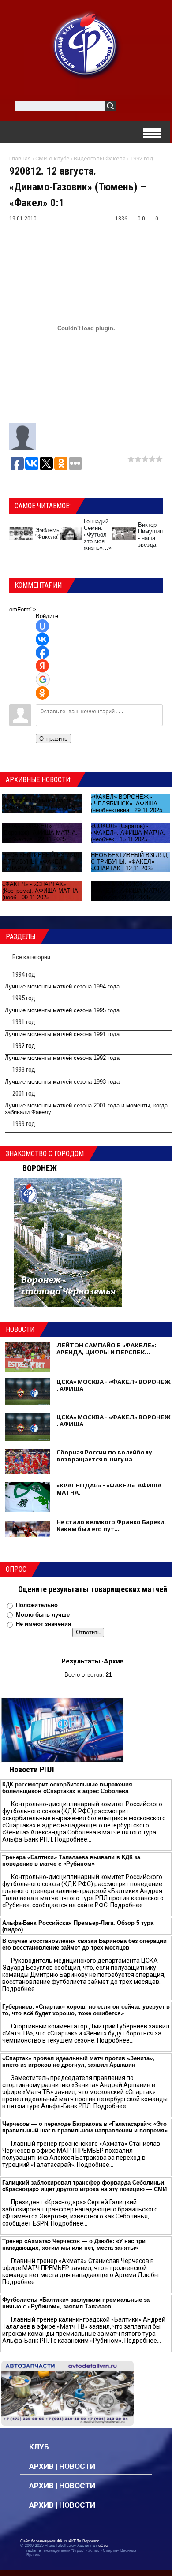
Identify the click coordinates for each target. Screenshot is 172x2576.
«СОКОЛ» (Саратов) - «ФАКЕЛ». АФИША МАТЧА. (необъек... (128, 833)
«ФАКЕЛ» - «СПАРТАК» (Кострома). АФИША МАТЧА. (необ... (41, 891)
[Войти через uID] (42, 626)
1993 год (24, 1070)
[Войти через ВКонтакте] (42, 639)
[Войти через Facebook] (42, 652)
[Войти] (127, 107)
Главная (20, 158)
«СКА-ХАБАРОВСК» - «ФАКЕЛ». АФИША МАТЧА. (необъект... (128, 891)
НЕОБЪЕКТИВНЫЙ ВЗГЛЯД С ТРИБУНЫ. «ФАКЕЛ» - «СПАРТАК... (41, 862)
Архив (114, 1661)
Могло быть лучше (43, 1615)
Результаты (81, 1661)
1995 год (24, 998)
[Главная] (86, 45)
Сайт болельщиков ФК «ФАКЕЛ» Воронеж (60, 2541)
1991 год (24, 1022)
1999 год (24, 1124)
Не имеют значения (44, 1624)
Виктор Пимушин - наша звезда (150, 535)
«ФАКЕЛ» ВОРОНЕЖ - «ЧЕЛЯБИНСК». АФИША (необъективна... (124, 803)
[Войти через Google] (43, 679)
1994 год (24, 974)
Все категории (31, 957)
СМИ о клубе (52, 158)
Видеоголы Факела (100, 158)
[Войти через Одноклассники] (42, 693)
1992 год (142, 158)
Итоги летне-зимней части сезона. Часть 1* (37, 804)
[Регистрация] (148, 107)
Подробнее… (73, 1839)
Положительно (37, 1605)
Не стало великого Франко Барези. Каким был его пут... (111, 1525)
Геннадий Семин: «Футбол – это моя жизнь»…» (98, 535)
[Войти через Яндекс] (42, 666)
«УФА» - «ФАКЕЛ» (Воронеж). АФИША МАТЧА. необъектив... (40, 833)
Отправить (53, 739)
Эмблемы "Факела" (48, 533)
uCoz (103, 2546)
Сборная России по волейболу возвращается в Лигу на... (104, 1456)
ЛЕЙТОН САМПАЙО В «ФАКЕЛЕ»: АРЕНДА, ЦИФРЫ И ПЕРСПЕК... (106, 1349)
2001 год (24, 1093)
